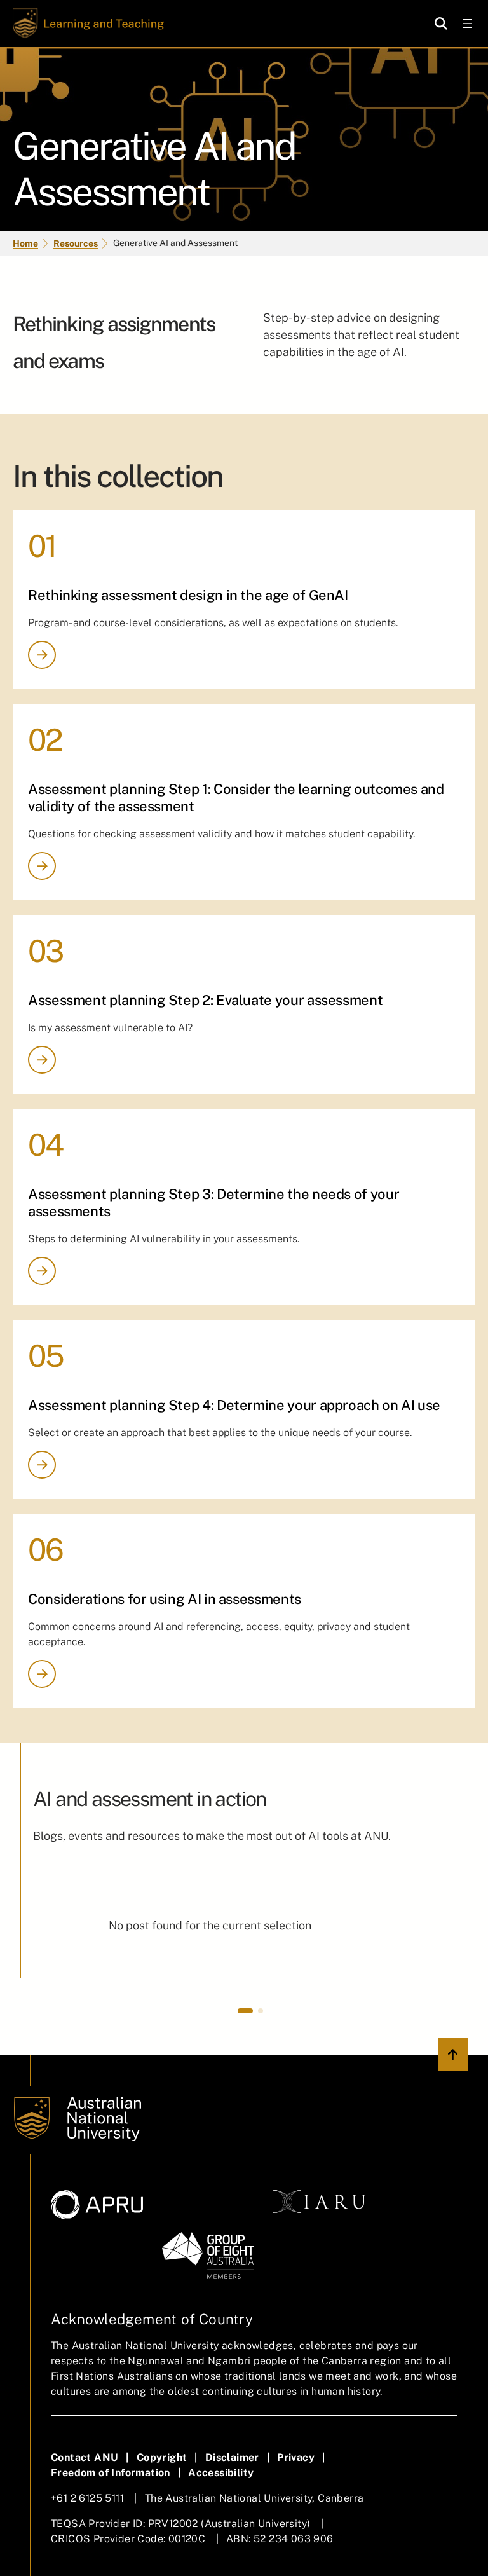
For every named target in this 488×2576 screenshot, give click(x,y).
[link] (210, 1931)
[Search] (441, 24)
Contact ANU (85, 2457)
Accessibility (221, 2473)
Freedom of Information (111, 2473)
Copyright (162, 2457)
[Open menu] (468, 24)
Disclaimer (232, 2457)
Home (25, 243)
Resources (76, 243)
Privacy (296, 2457)
